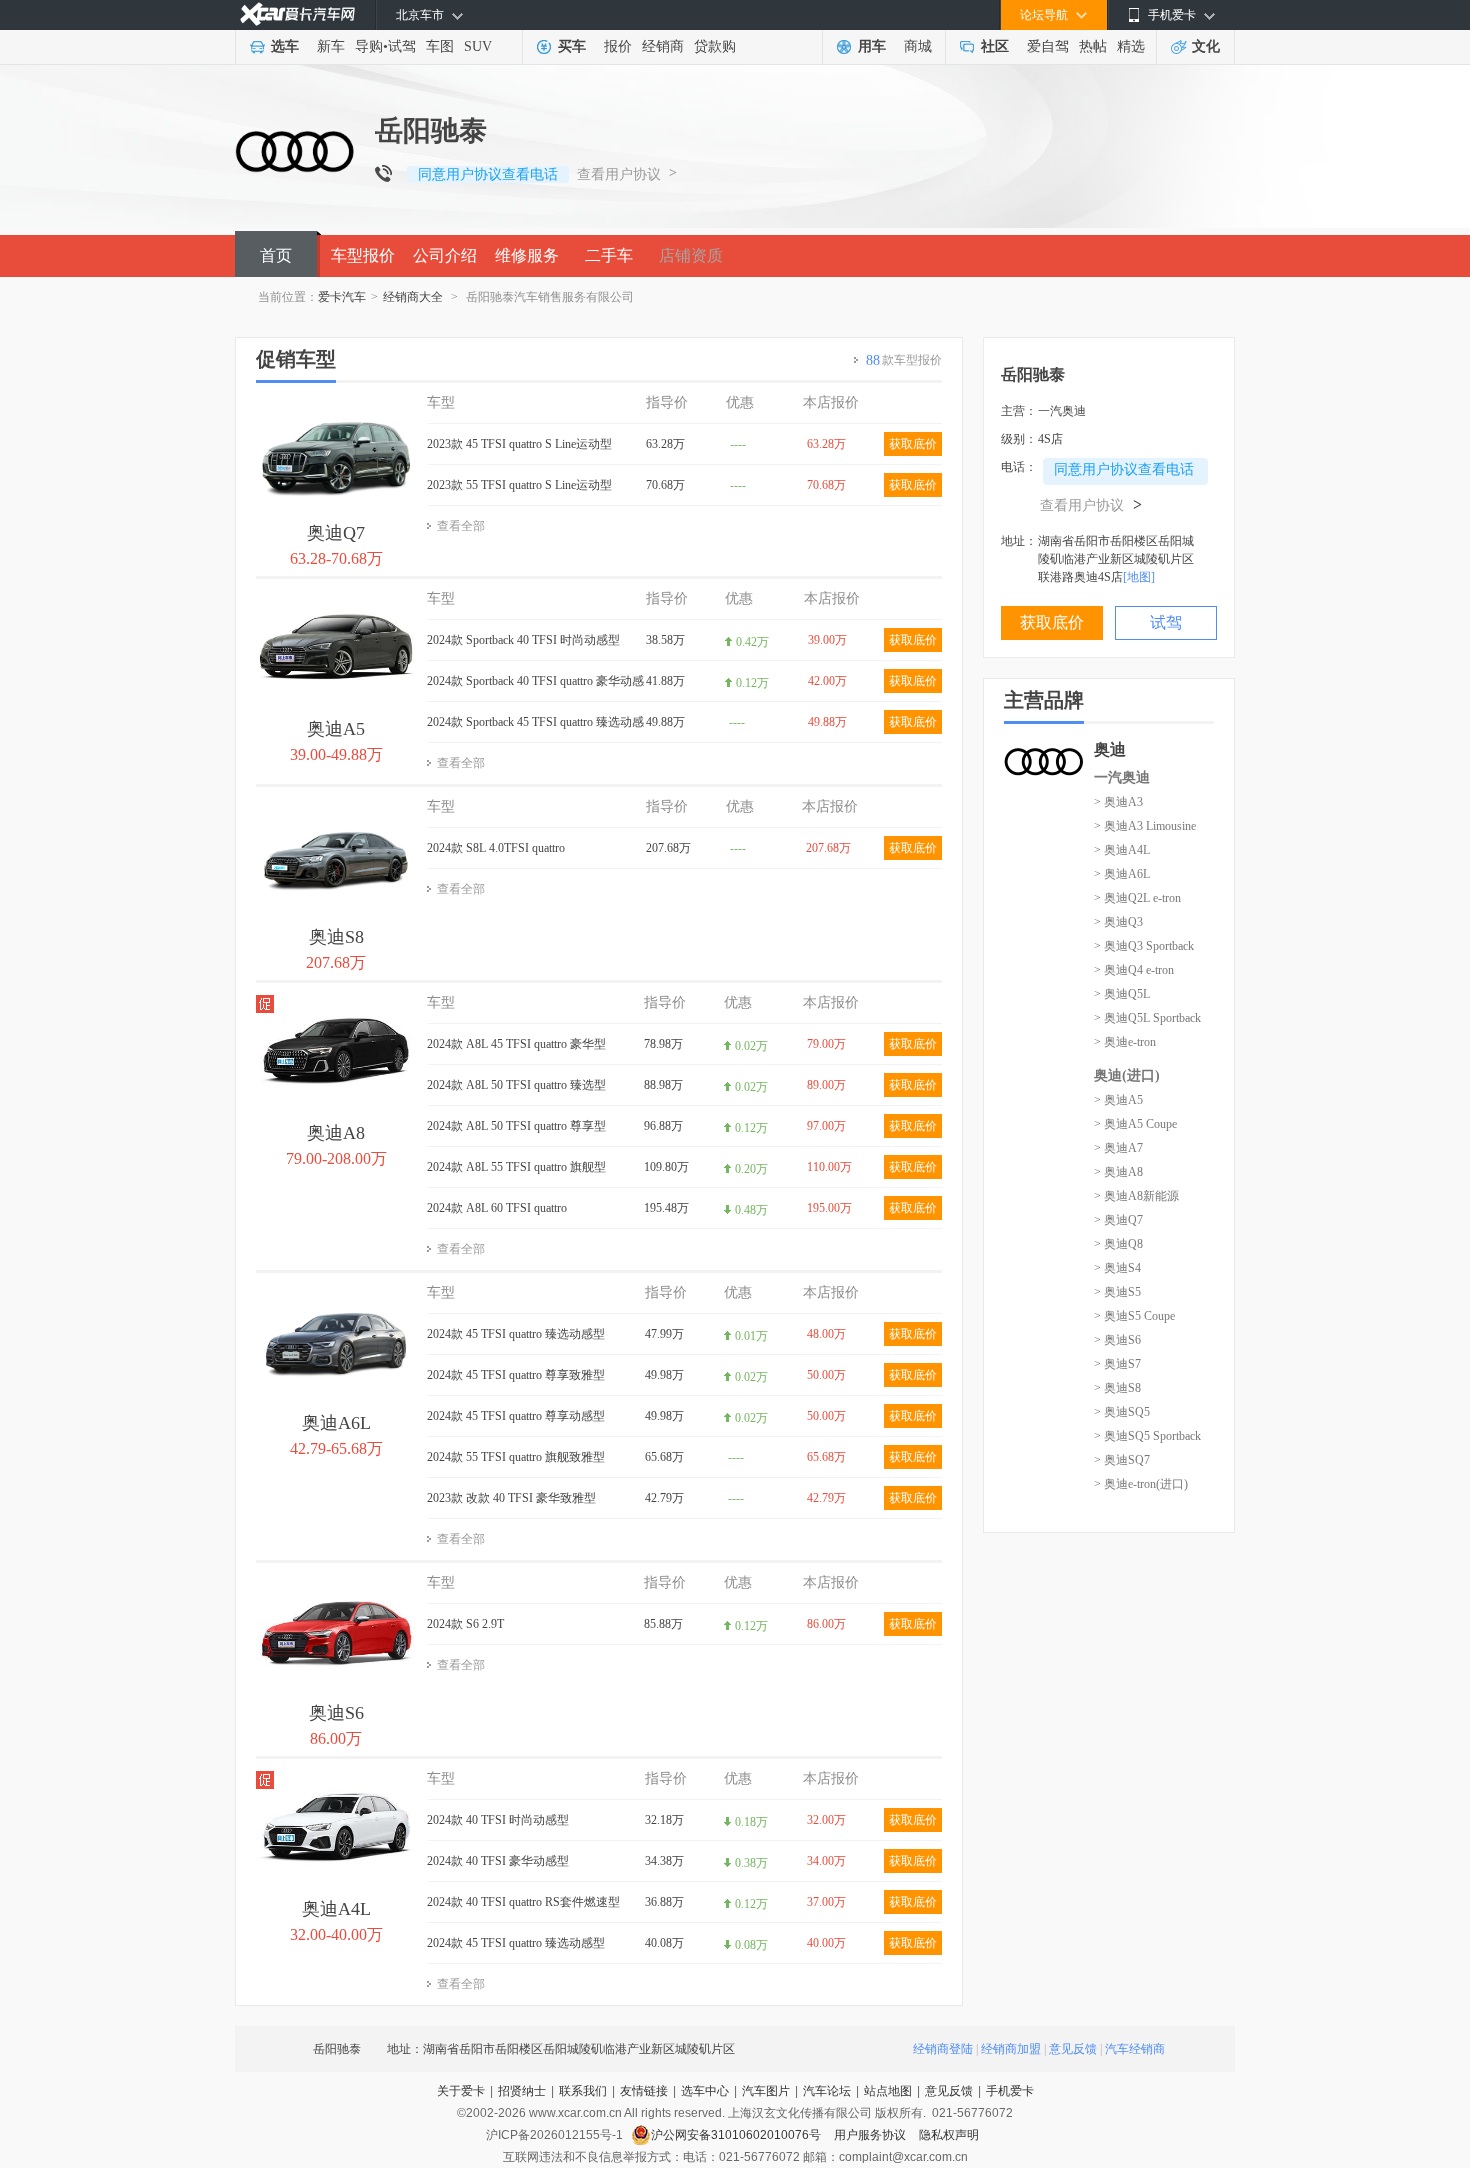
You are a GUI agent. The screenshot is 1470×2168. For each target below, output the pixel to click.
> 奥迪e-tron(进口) (1141, 1484)
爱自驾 (1048, 46)
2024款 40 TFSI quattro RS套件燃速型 (523, 1902)
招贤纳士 (522, 2091)
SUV (478, 46)
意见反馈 (1073, 2049)
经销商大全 (413, 297)
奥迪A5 (336, 729)
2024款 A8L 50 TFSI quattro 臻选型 (516, 1085)
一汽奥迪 (1122, 777)
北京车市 (420, 15)
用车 (872, 46)
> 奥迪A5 (1118, 1100)
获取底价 (913, 444)
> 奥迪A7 (1118, 1148)
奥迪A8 (336, 1133)
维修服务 (527, 255)
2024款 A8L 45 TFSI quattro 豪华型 (516, 1044)
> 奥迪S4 (1117, 1268)
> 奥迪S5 (1117, 1292)
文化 (1206, 46)
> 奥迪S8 (1117, 1388)
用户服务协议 (871, 2135)
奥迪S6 (336, 1713)
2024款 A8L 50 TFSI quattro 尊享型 (516, 1126)
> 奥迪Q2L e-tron (1137, 898)
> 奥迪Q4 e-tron (1134, 970)
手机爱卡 (1010, 2091)
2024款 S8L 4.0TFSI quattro (496, 848)
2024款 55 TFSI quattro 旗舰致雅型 (516, 1457)
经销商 (663, 46)
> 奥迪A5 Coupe (1135, 1124)
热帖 (1093, 46)
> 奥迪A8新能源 (1136, 1196)
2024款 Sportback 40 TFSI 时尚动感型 (523, 640)
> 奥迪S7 (1117, 1364)
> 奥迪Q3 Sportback (1144, 946)
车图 (440, 46)
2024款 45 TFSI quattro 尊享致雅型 (516, 1375)
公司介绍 (445, 255)
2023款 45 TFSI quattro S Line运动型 (519, 444)
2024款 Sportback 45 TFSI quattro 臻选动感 (535, 722)
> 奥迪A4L (1122, 850)
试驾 (402, 46)
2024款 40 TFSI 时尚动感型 (498, 1820)
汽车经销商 (1135, 2049)
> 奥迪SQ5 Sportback (1147, 1436)
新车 (331, 46)
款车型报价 (904, 360)
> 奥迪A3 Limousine (1145, 826)
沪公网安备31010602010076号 (737, 2135)
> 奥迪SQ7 (1122, 1460)
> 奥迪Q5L (1122, 994)
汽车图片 (766, 2091)
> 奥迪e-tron (1125, 1042)
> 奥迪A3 (1118, 802)
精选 (1131, 46)
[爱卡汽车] (297, 14)
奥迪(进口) (1127, 1075)
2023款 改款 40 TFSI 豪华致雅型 (511, 1498)
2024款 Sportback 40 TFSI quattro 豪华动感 (535, 681)
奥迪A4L (336, 1909)
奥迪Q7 (336, 533)
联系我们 (583, 2091)
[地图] (1139, 577)
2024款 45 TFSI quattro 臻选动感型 (516, 1334)
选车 (285, 46)
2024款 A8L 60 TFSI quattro (497, 1208)
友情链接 (644, 2091)
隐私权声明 (949, 2135)
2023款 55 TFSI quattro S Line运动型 (519, 485)
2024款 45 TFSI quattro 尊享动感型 (516, 1416)
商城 (918, 46)
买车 (572, 46)
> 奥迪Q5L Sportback (1147, 1018)
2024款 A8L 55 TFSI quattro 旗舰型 (516, 1167)
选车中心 (705, 2091)
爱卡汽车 (342, 297)
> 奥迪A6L (1122, 874)
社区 (995, 46)
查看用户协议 (619, 174)
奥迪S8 (336, 937)
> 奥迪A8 (1118, 1172)
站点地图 (888, 2091)
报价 (618, 46)
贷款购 (715, 46)
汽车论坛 (827, 2091)
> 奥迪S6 (1117, 1340)
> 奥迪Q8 (1118, 1244)
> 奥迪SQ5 (1122, 1412)
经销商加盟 (1011, 2049)
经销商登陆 (943, 2049)
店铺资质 (691, 255)
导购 (369, 46)
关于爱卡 (461, 2091)
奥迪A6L (336, 1423)
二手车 (609, 255)
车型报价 (363, 255)
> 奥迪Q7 (1118, 1220)
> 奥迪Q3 (1118, 922)
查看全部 (461, 526)
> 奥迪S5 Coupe (1134, 1316)
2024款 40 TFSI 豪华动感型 (498, 1861)
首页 (276, 255)
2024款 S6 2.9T (465, 1624)
